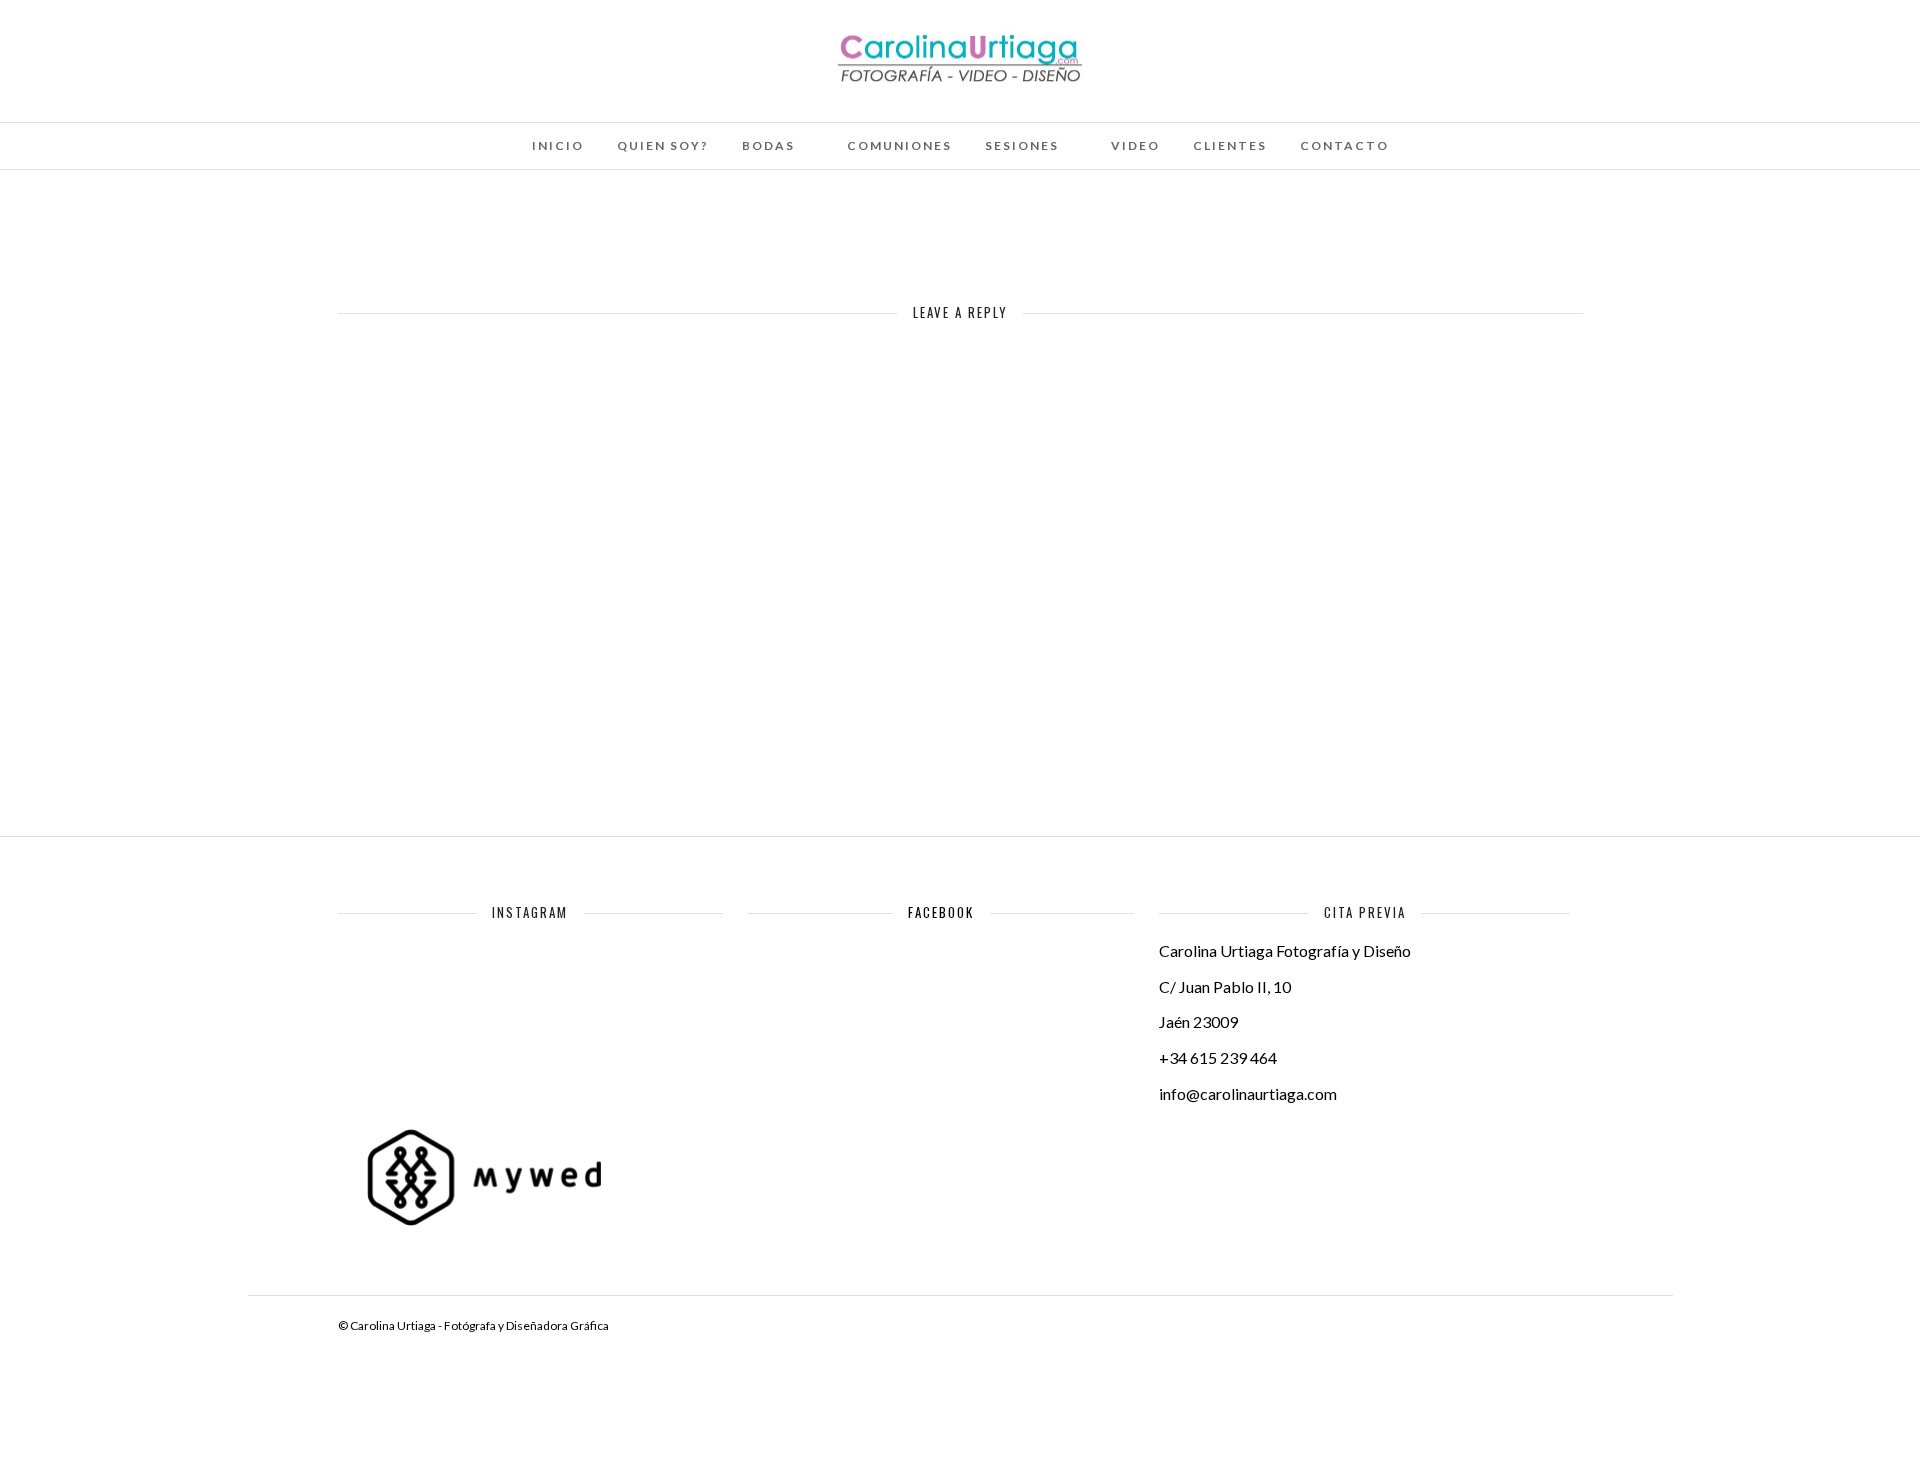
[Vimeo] (178, 43)
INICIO (558, 145)
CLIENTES (1230, 145)
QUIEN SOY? (663, 145)
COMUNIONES (899, 145)
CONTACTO (1344, 145)
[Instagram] (232, 43)
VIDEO (1135, 145)
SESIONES (1022, 145)
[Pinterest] (205, 43)
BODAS (768, 145)
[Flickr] (151, 43)
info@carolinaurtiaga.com (1248, 1093)
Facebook (941, 912)
